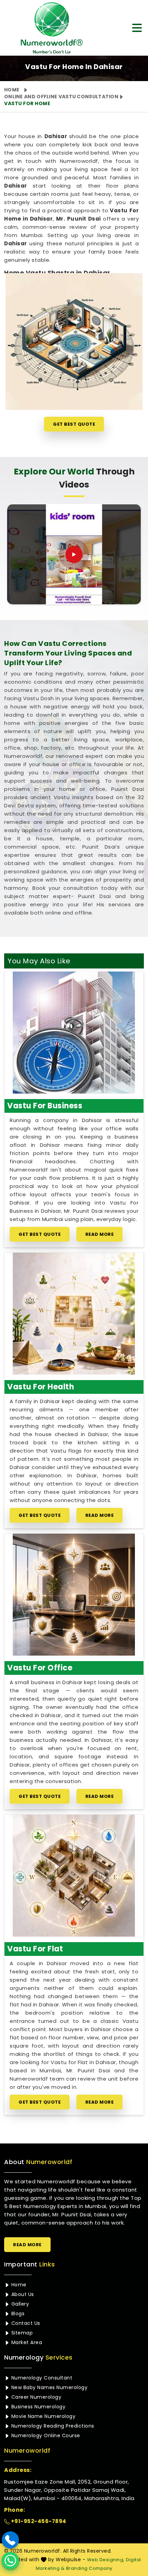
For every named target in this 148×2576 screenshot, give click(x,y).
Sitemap (21, 2333)
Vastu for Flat (35, 1949)
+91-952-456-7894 (38, 2521)
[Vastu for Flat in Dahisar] (74, 1876)
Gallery (19, 2304)
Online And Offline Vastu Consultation (61, 97)
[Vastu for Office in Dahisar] (74, 1595)
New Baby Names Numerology (49, 2387)
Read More (100, 1234)
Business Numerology (38, 2407)
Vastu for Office (40, 1668)
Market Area (26, 2342)
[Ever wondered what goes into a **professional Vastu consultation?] (74, 555)
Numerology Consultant (41, 2378)
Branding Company (89, 2568)
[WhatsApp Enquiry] (10, 2561)
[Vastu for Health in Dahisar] (74, 1314)
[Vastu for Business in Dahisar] (74, 1033)
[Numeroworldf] (45, 28)
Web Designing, (106, 2560)
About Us (22, 2294)
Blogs (17, 2314)
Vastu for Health (41, 1387)
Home (12, 90)
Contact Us (25, 2323)
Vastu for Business (45, 1106)
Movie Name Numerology (43, 2416)
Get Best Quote (74, 424)
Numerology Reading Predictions (52, 2426)
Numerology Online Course (45, 2435)
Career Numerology (35, 2397)
